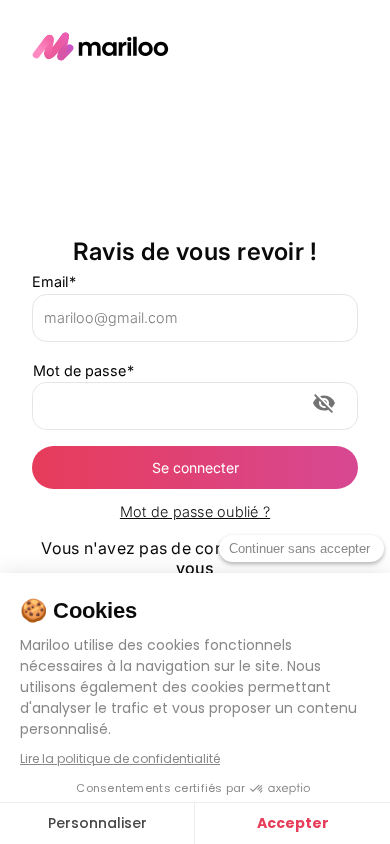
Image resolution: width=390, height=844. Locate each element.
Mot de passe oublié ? (195, 511)
